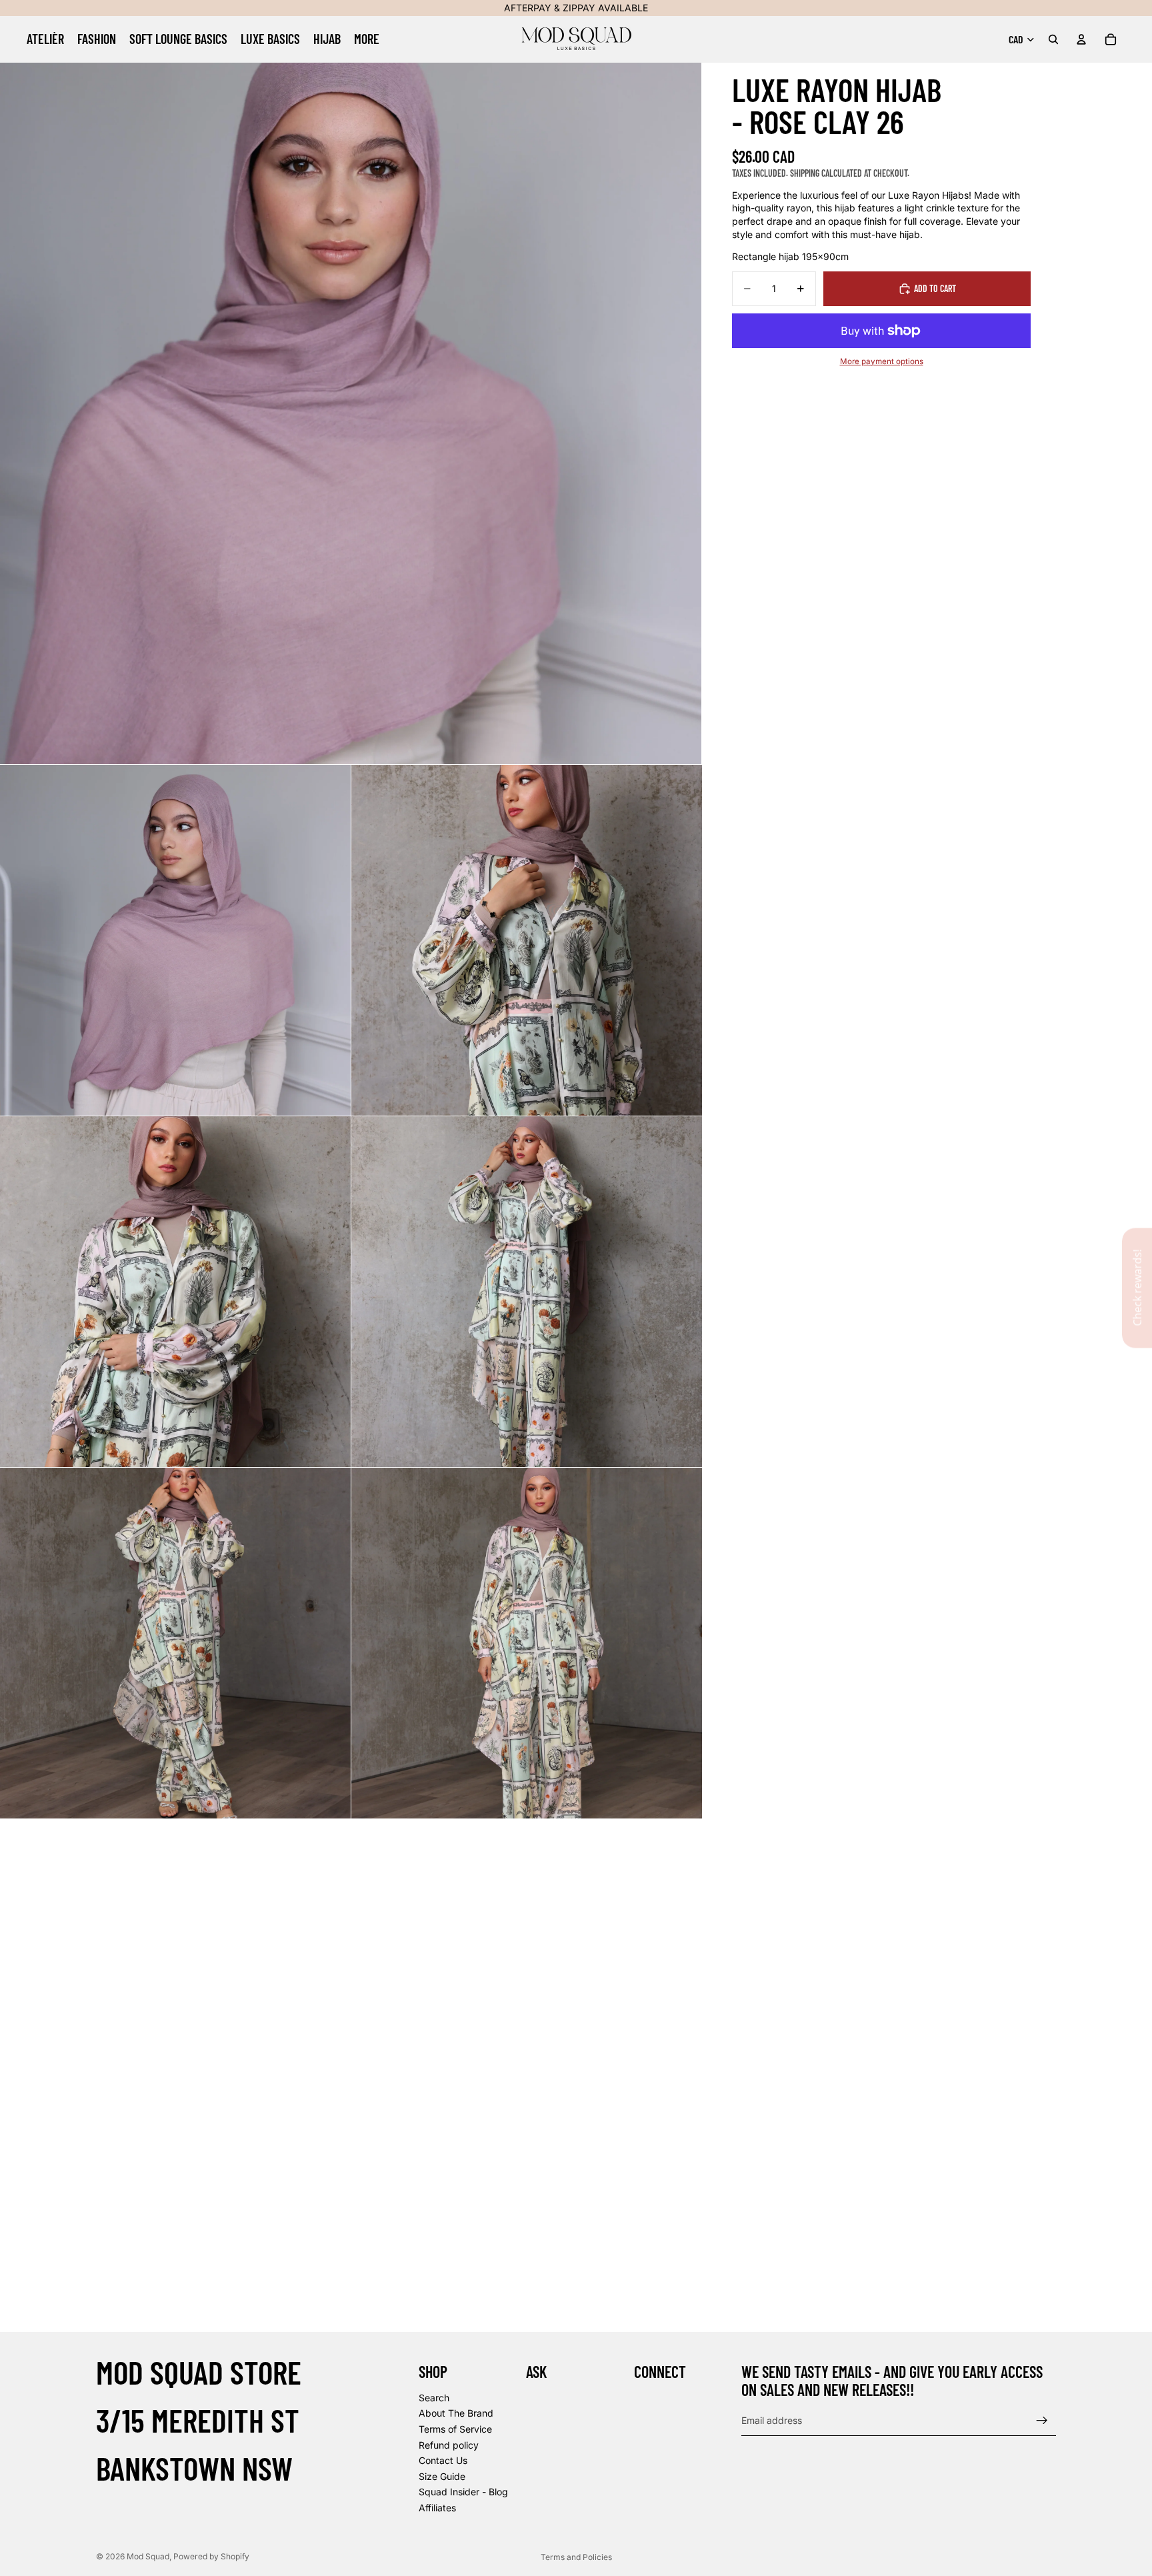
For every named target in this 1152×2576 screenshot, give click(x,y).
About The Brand (456, 2413)
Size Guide (442, 2476)
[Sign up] (1042, 2421)
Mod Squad (148, 2556)
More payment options (882, 361)
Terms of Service (455, 2429)
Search (434, 2397)
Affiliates (437, 2508)
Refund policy (449, 2444)
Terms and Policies (576, 2557)
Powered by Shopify (211, 2556)
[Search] (1053, 39)
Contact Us (443, 2460)
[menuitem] (367, 39)
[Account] (1081, 39)
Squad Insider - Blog (463, 2492)
